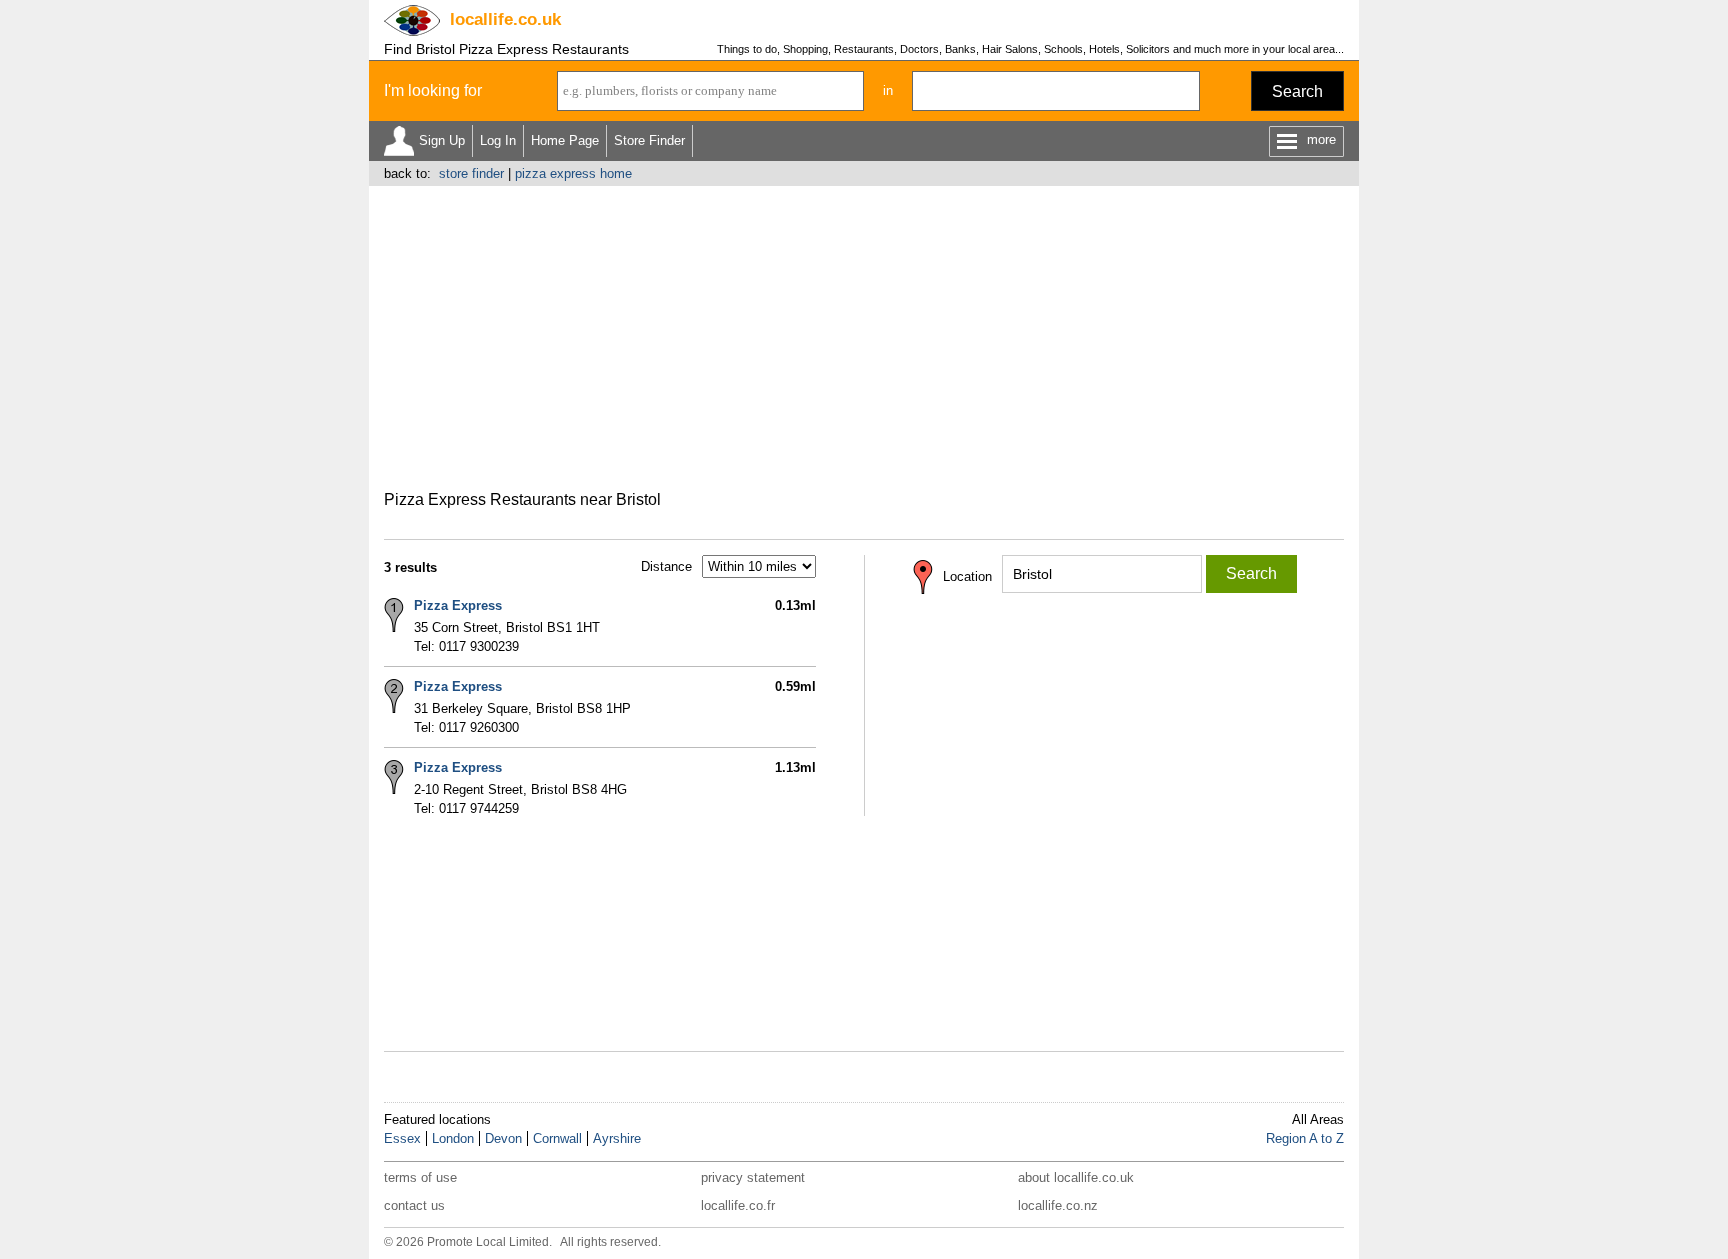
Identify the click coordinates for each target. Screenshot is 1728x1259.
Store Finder (649, 140)
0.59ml (795, 686)
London (453, 1138)
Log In (498, 140)
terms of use (420, 1177)
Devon (503, 1138)
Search (1297, 91)
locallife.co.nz (1058, 1205)
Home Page (565, 140)
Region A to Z (1305, 1138)
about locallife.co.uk (1076, 1177)
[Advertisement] (864, 336)
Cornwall (557, 1138)
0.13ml (795, 605)
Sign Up (442, 140)
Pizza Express (458, 605)
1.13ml (795, 767)
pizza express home (573, 173)
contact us (414, 1205)
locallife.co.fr (738, 1205)
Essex (402, 1138)
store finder (471, 173)
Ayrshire (617, 1138)
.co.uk (505, 19)
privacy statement (753, 1177)
